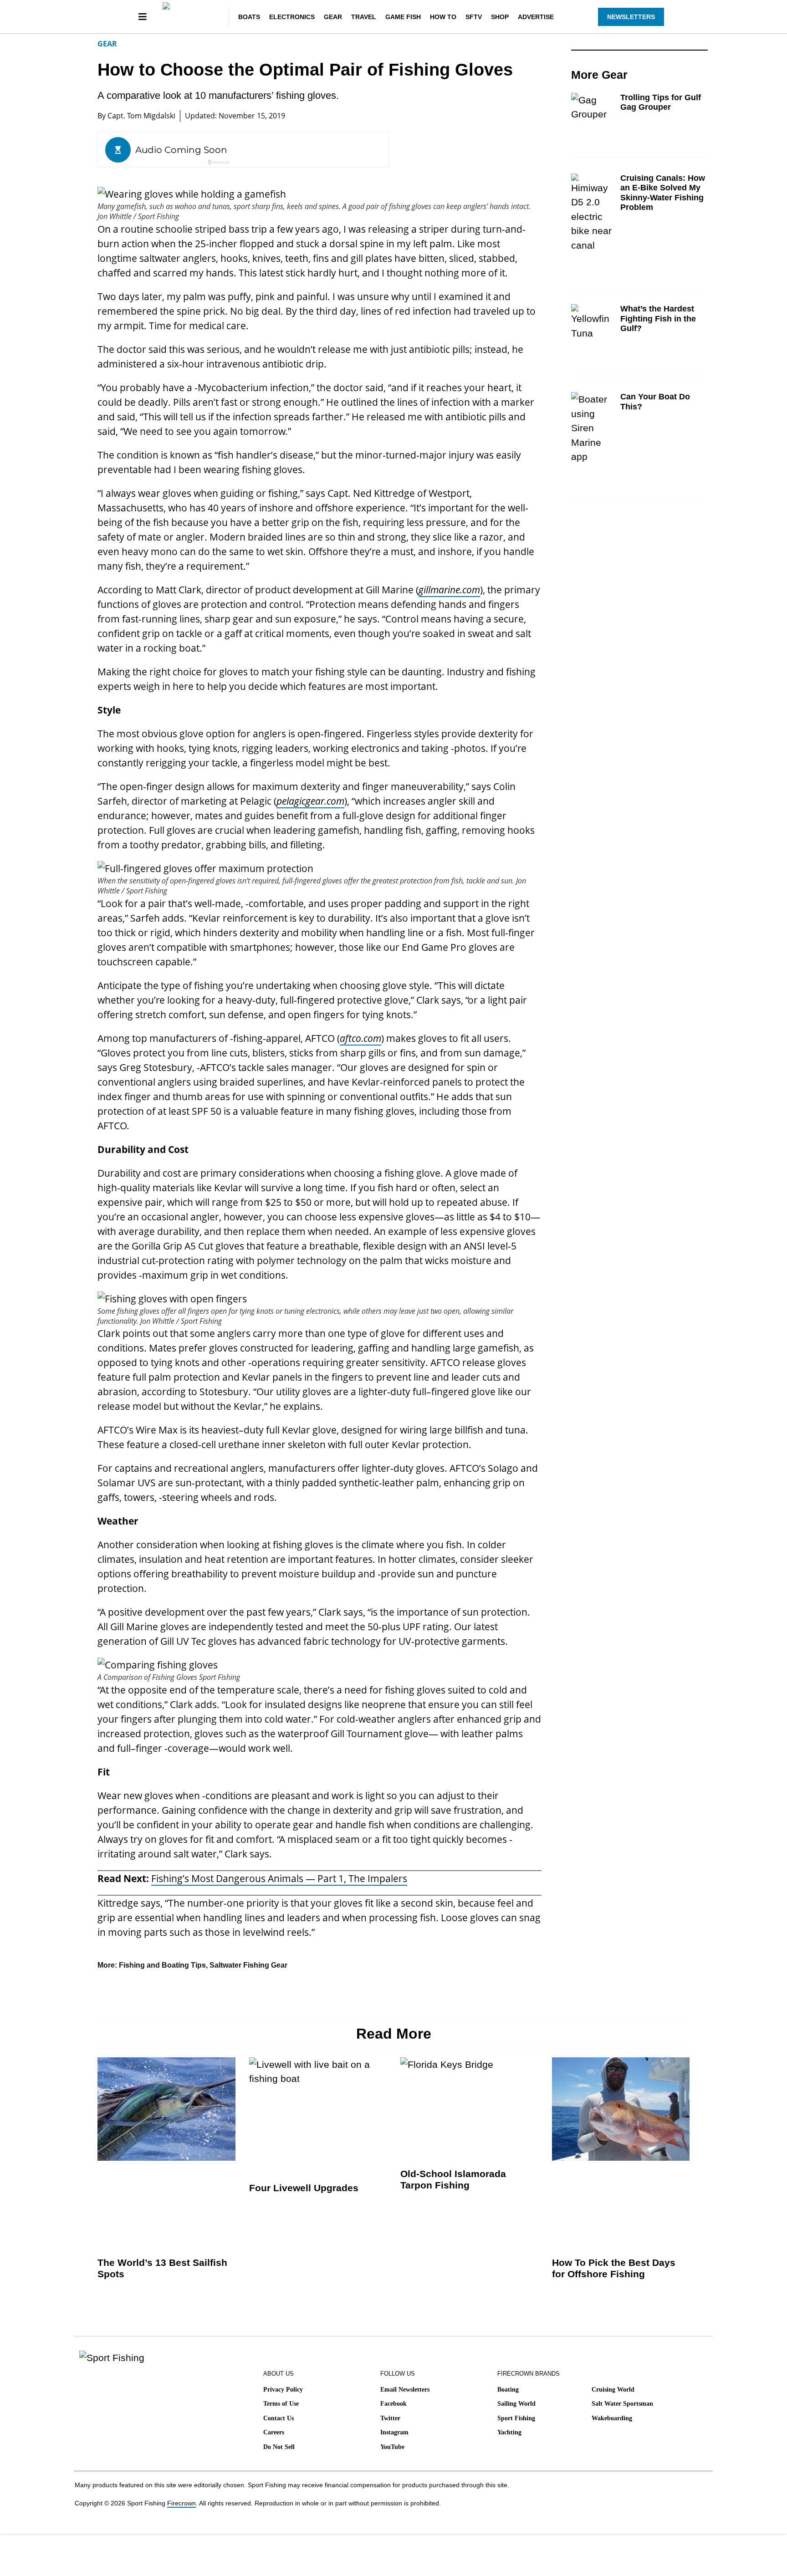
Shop (500, 17)
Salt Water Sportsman (622, 2404)
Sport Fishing (516, 2418)
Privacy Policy (283, 2390)
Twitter (390, 2418)
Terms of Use (281, 2404)
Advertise (536, 17)
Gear (333, 17)
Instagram (394, 2432)
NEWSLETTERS (631, 17)
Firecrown (181, 2503)
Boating (508, 2390)
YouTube (392, 2447)
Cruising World (613, 2390)
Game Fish (403, 17)
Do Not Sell (279, 2447)
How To (443, 17)
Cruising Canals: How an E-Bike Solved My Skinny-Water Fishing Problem (663, 193)
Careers (274, 2432)
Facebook (393, 2404)
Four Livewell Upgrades (304, 2188)
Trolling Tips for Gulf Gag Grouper (661, 102)
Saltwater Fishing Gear (248, 1965)
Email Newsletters (405, 2390)
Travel (364, 17)
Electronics (292, 17)
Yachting (509, 2432)
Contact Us (279, 2418)
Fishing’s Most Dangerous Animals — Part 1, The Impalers (279, 1878)
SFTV (474, 17)
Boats (249, 17)
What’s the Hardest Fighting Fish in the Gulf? (658, 319)
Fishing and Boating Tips (162, 1965)
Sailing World (516, 2404)
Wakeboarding (612, 2418)
